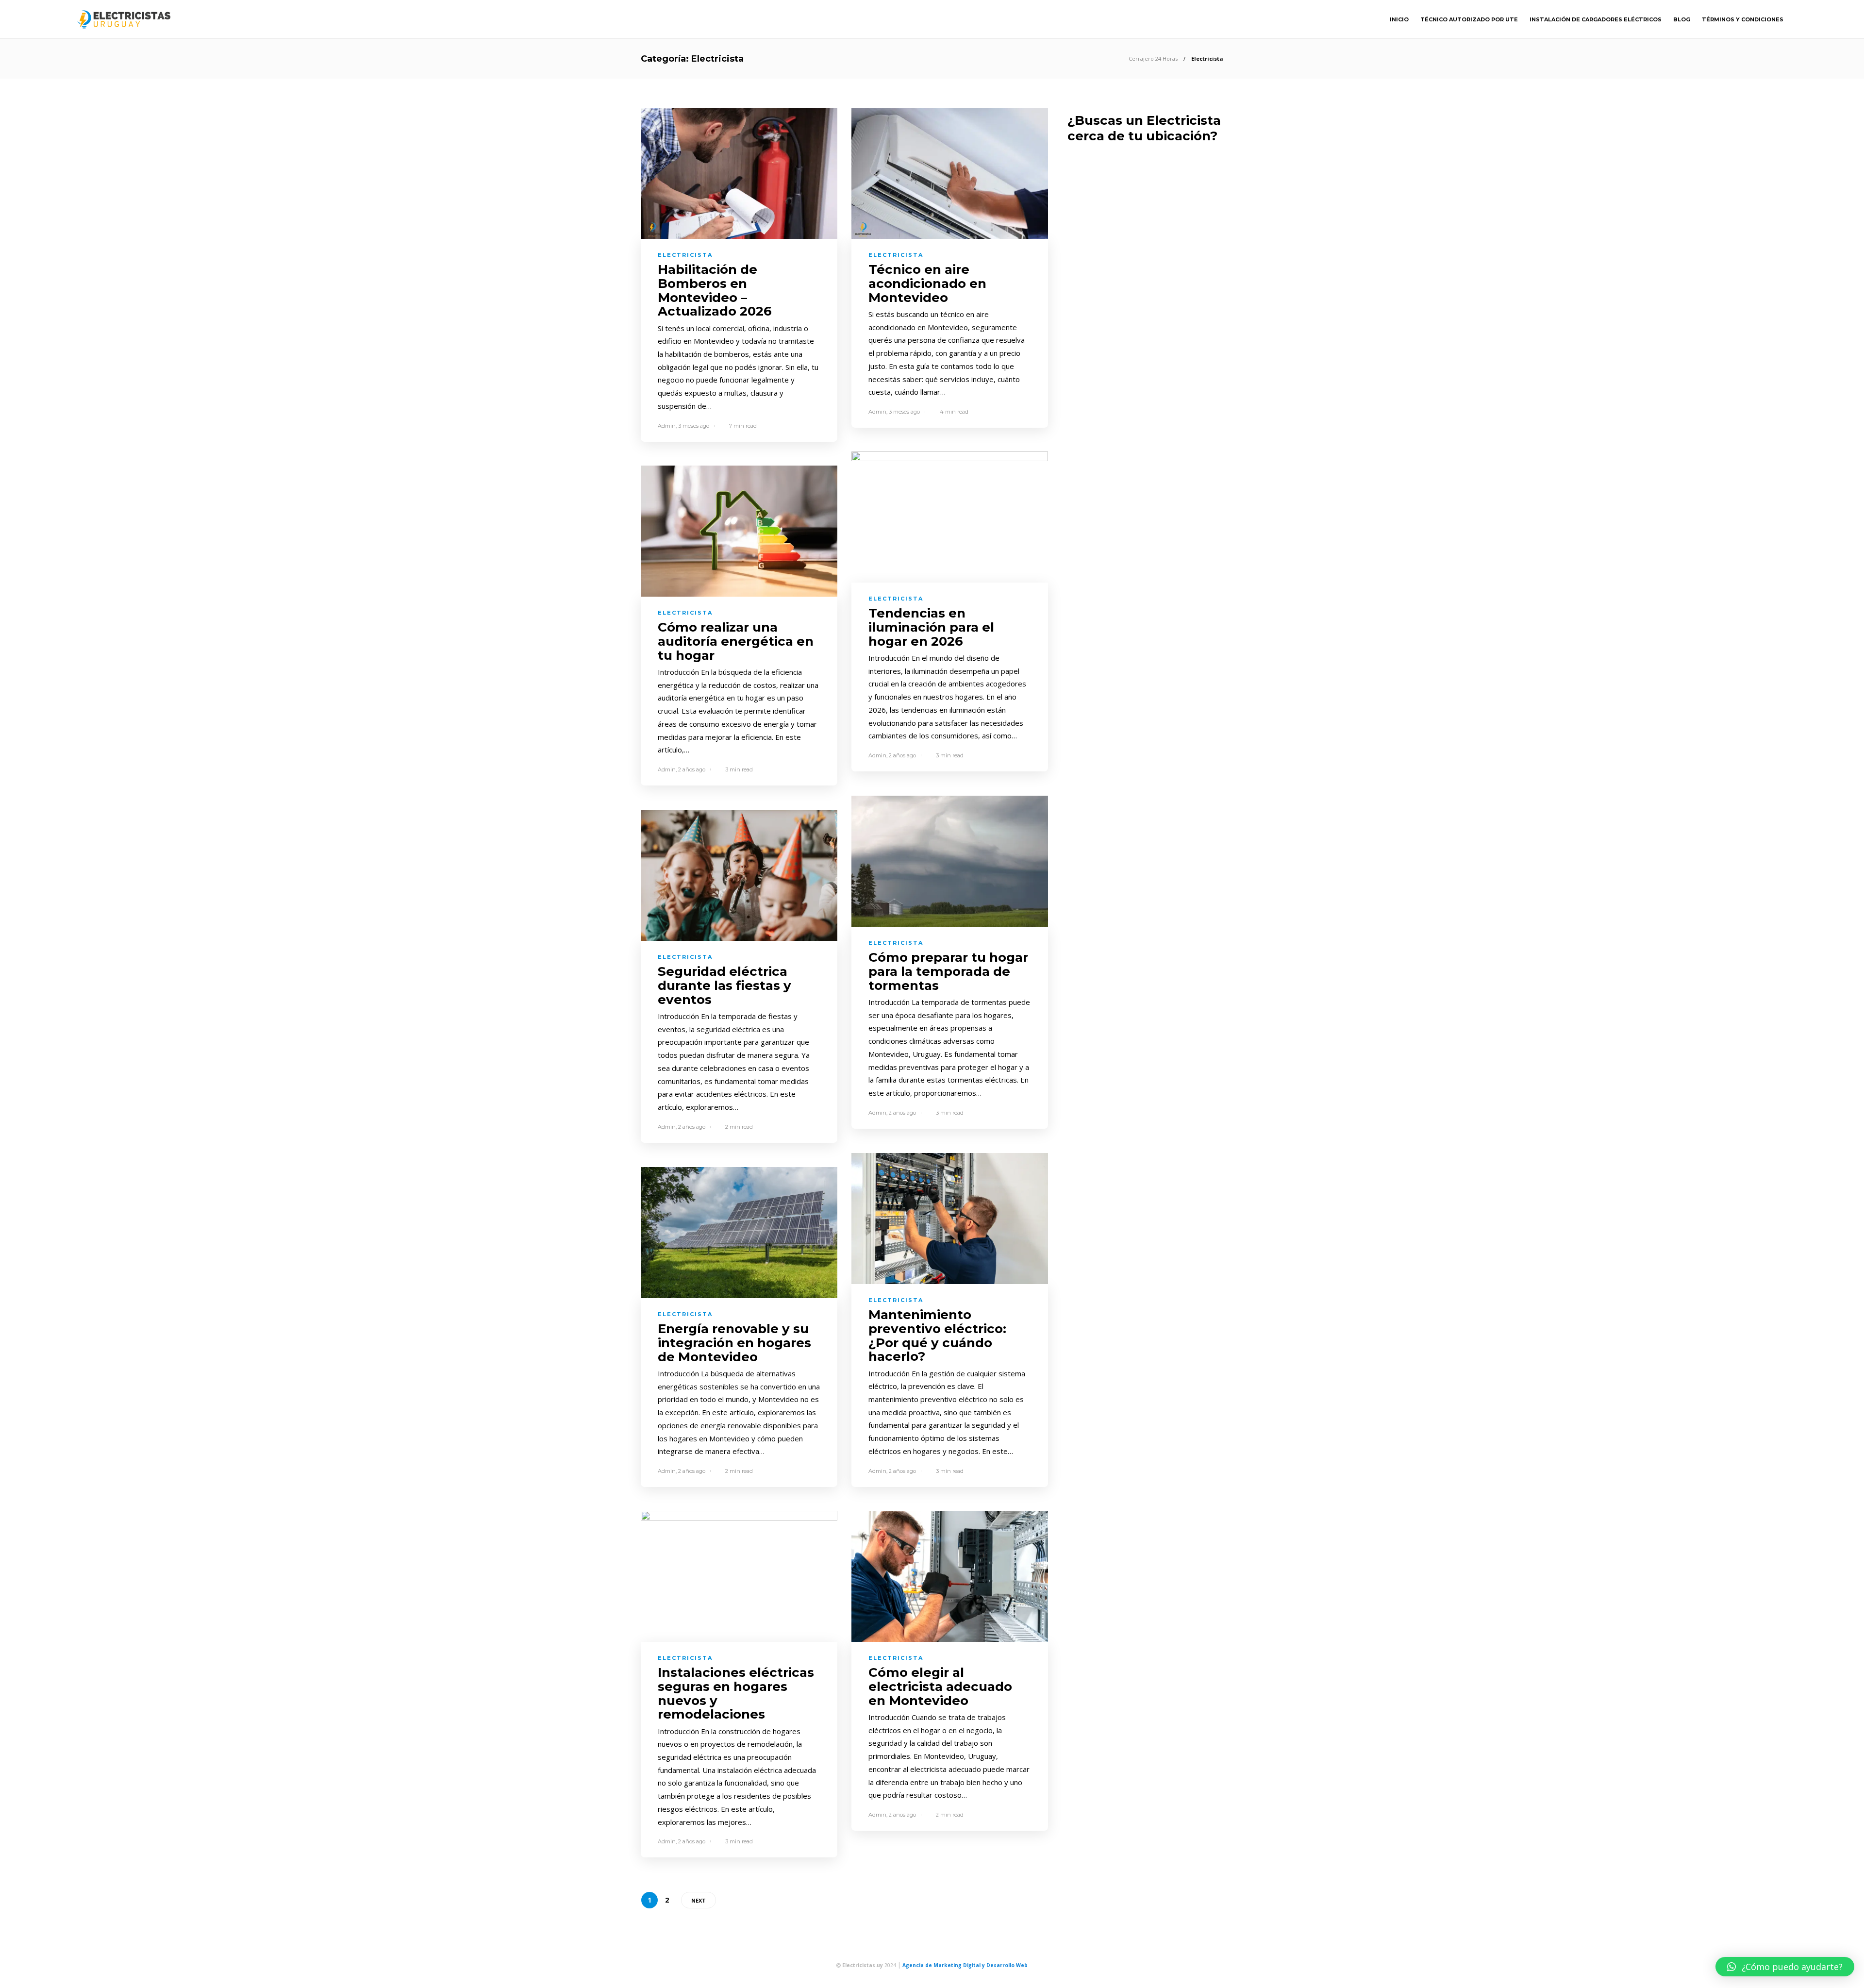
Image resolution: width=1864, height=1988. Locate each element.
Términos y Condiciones (1743, 19)
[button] (1785, 1967)
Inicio (1399, 19)
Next (699, 1900)
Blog (1682, 19)
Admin (667, 426)
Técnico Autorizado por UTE (1469, 19)
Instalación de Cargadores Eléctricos (1596, 19)
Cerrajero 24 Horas (1153, 58)
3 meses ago (694, 426)
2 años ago (902, 755)
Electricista (685, 255)
